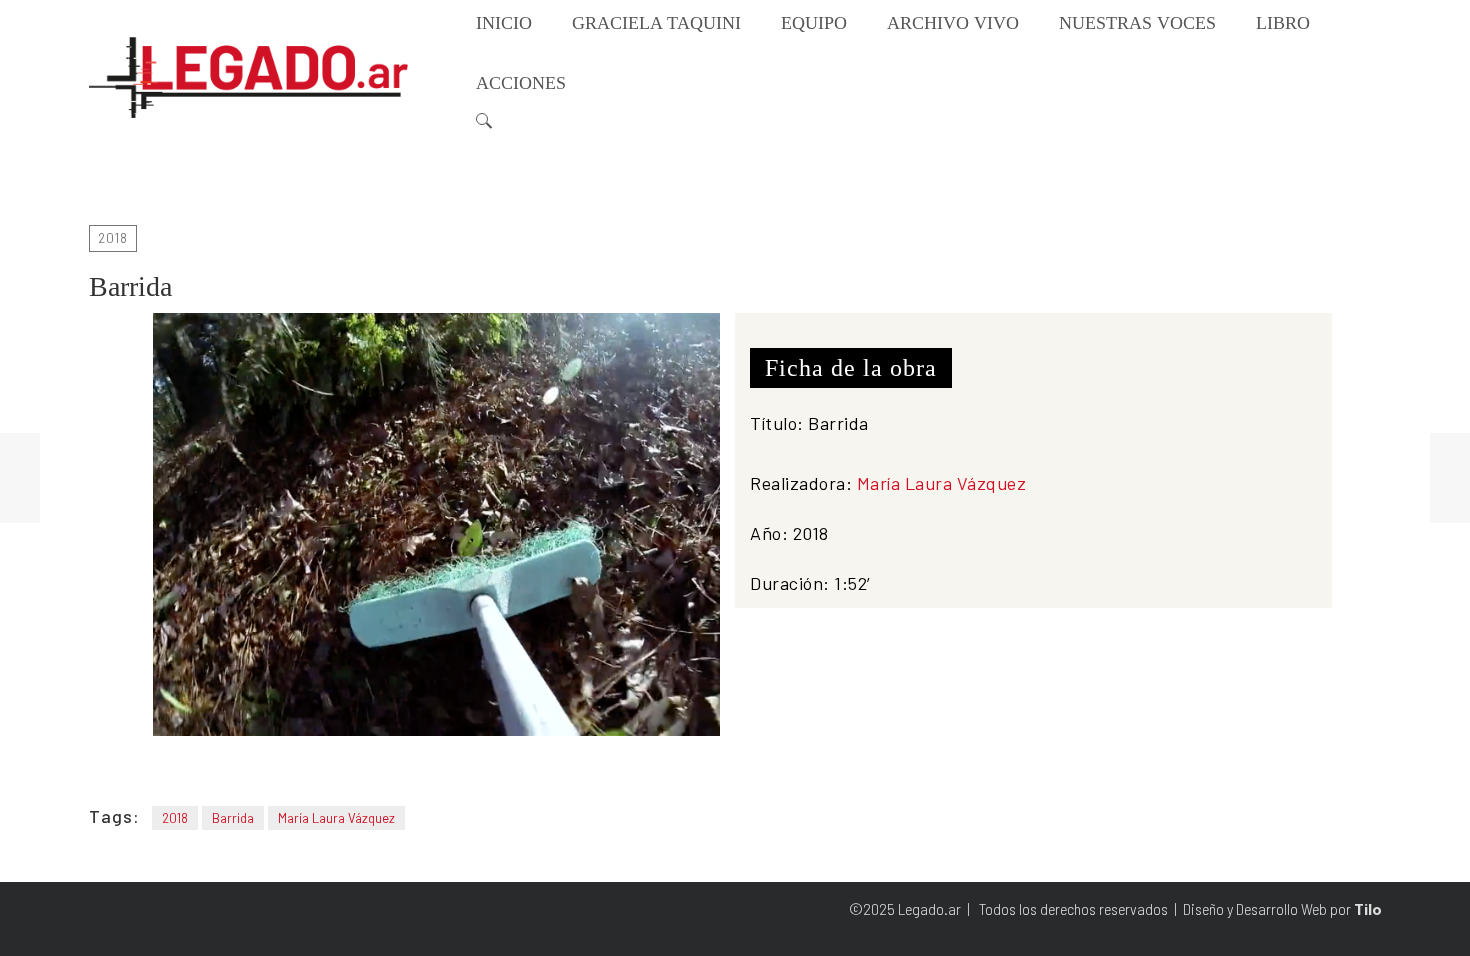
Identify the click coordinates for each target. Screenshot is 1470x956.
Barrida (233, 818)
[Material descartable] (1450, 478)
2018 (113, 238)
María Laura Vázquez (942, 483)
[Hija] (20, 478)
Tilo (1368, 909)
